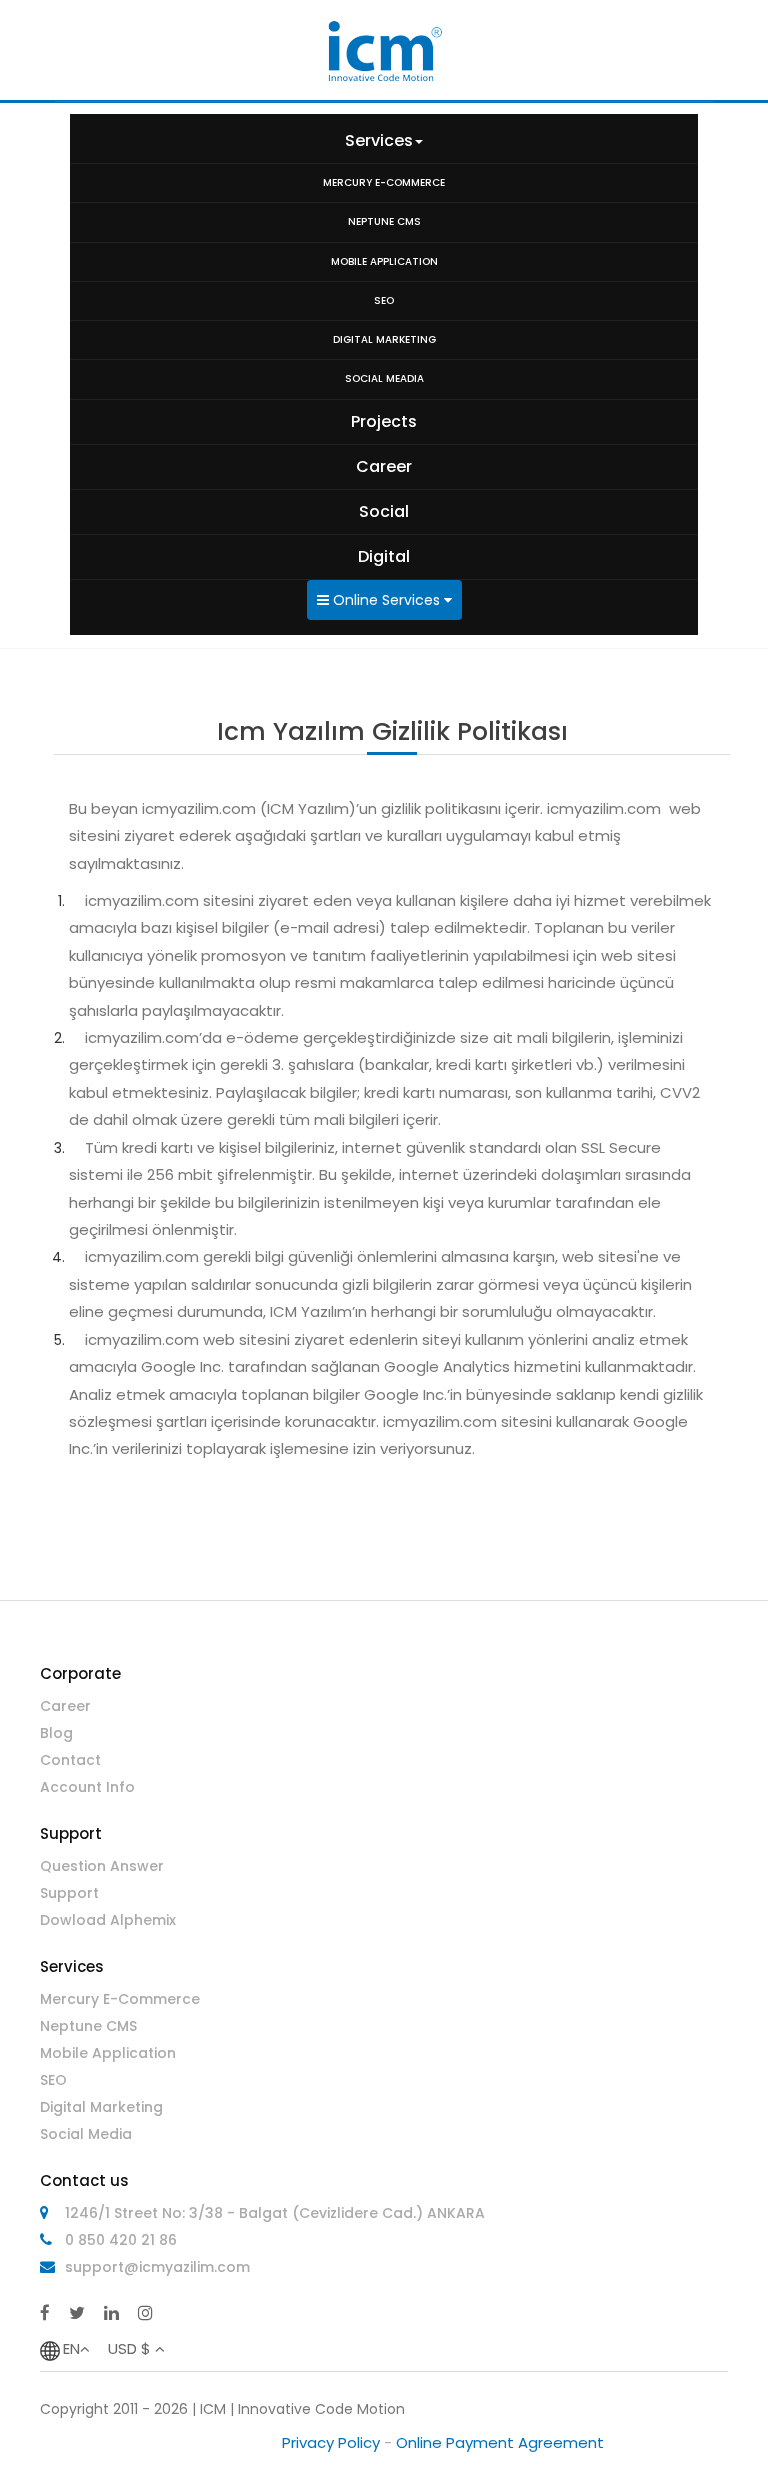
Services (379, 140)
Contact (70, 1760)
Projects (384, 421)
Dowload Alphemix (108, 1920)
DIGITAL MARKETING (384, 339)
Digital (384, 556)
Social (384, 511)
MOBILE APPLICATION (384, 261)
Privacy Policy (331, 2442)
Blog (56, 1733)
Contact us (84, 2180)
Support (71, 1833)
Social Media (86, 2134)
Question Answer (102, 1866)
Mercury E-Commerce (120, 1999)
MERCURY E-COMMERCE (384, 182)
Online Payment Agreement (500, 2442)
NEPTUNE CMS (384, 221)
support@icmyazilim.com (157, 2267)
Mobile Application (108, 2053)
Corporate (80, 1673)
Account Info (87, 1787)
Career (384, 466)
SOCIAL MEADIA (384, 378)
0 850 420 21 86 (121, 2240)
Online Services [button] (386, 600)
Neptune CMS (88, 2026)
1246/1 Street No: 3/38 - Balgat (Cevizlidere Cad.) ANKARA (275, 2213)
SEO (384, 300)
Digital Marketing (101, 2107)
